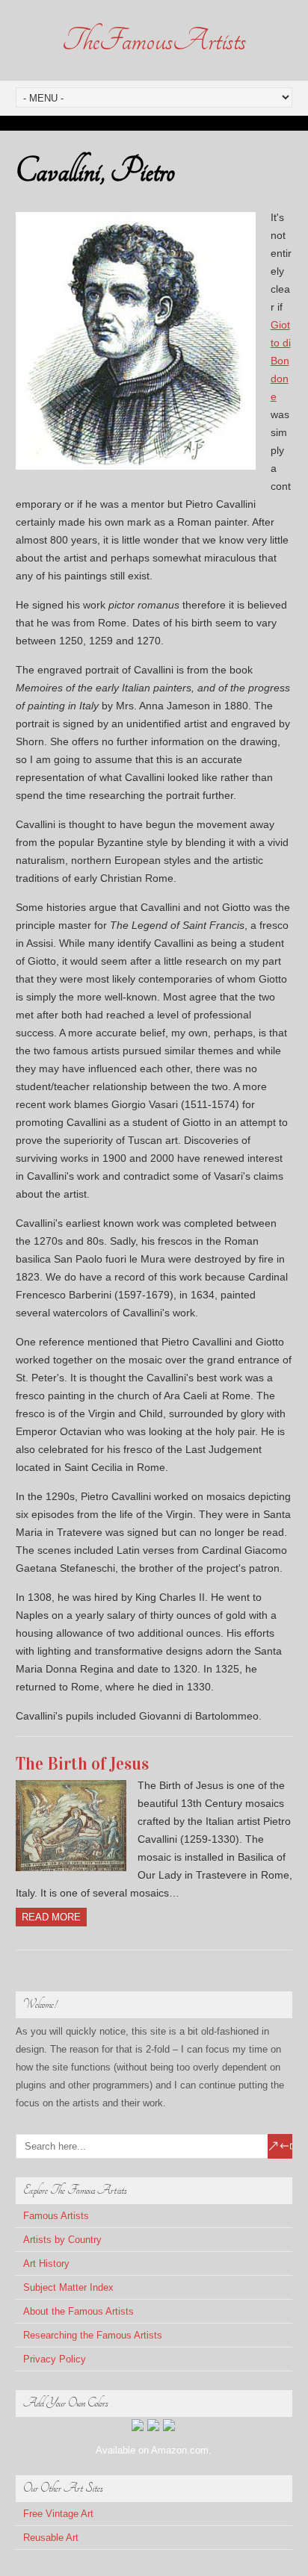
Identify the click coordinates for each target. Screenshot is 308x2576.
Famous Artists (56, 2216)
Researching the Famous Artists (93, 2335)
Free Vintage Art (58, 2514)
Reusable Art (51, 2538)
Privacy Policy (55, 2359)
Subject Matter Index (68, 2287)
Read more (51, 1917)
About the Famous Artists (78, 2311)
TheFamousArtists (154, 40)
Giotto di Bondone (281, 361)
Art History (46, 2264)
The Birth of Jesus (82, 1764)
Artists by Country (62, 2240)
